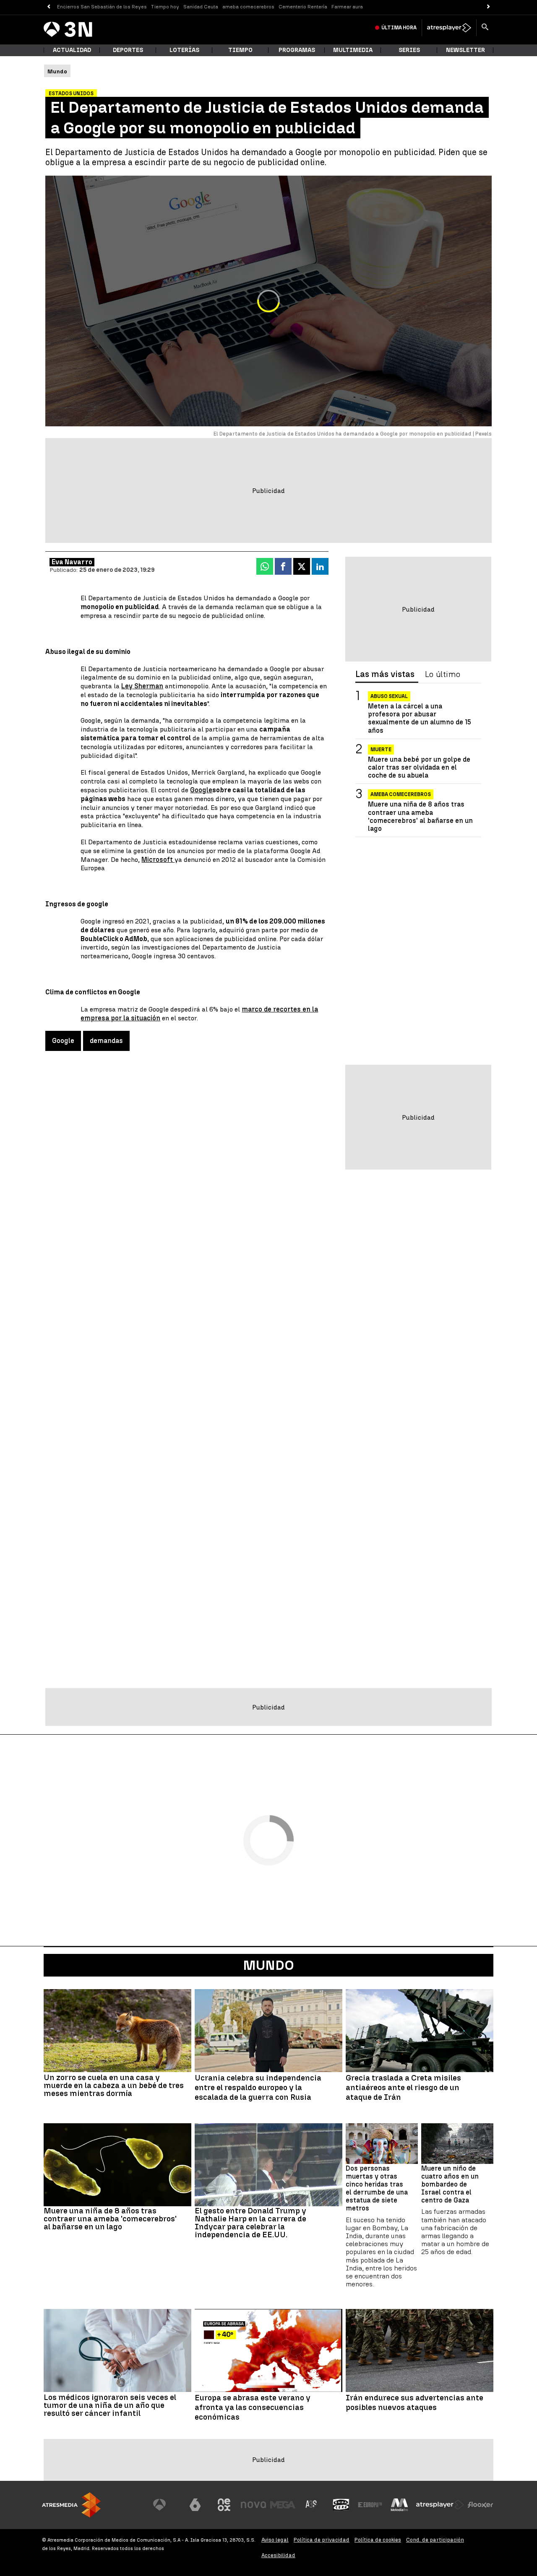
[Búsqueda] (485, 28)
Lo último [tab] (443, 674)
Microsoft (158, 860)
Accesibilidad (278, 2555)
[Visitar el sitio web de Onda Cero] (341, 2505)
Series (409, 50)
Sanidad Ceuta (201, 7)
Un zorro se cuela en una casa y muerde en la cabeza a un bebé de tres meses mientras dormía (114, 2085)
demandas (106, 1041)
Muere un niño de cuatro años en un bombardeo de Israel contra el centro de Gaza (450, 2184)
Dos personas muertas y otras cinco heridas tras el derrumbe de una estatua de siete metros (377, 2188)
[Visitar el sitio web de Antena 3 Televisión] (166, 2505)
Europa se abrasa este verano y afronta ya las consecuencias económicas (253, 2407)
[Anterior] (48, 7)
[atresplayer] (449, 28)
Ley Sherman (142, 686)
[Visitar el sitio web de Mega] (283, 2505)
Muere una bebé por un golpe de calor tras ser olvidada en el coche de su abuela (419, 767)
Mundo (268, 1965)
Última (399, 28)
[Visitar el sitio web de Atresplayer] (440, 2505)
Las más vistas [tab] (385, 674)
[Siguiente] (489, 7)
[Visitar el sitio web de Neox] (224, 2505)
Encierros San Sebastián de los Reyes (102, 7)
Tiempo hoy (165, 7)
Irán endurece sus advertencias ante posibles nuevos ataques (414, 2403)
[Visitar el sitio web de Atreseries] (312, 2505)
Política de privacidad (322, 2540)
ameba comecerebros (248, 7)
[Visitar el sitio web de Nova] (253, 2505)
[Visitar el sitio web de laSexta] (195, 2505)
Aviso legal (275, 2540)
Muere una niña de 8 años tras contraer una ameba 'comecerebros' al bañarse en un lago (420, 816)
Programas (297, 50)
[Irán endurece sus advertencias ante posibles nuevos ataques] (420, 2350)
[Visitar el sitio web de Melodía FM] (399, 2505)
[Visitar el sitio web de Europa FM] (370, 2505)
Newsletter (465, 50)
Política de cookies (378, 2540)
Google (201, 790)
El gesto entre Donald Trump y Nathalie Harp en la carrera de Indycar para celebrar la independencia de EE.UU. (250, 2223)
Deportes (128, 50)
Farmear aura (347, 7)
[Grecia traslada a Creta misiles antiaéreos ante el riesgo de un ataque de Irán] (420, 2031)
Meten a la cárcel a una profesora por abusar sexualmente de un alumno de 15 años (420, 718)
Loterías (184, 50)
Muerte (381, 750)
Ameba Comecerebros (401, 794)
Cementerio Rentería (303, 7)
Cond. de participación (435, 2540)
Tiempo (240, 50)
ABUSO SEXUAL (389, 696)
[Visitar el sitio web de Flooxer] (480, 2505)
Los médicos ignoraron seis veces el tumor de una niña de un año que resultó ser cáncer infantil (110, 2405)
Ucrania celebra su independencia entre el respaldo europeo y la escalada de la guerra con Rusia (258, 2088)
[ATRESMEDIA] (71, 2505)
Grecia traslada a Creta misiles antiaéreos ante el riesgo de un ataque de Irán (403, 2088)
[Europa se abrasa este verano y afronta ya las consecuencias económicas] (268, 2350)
